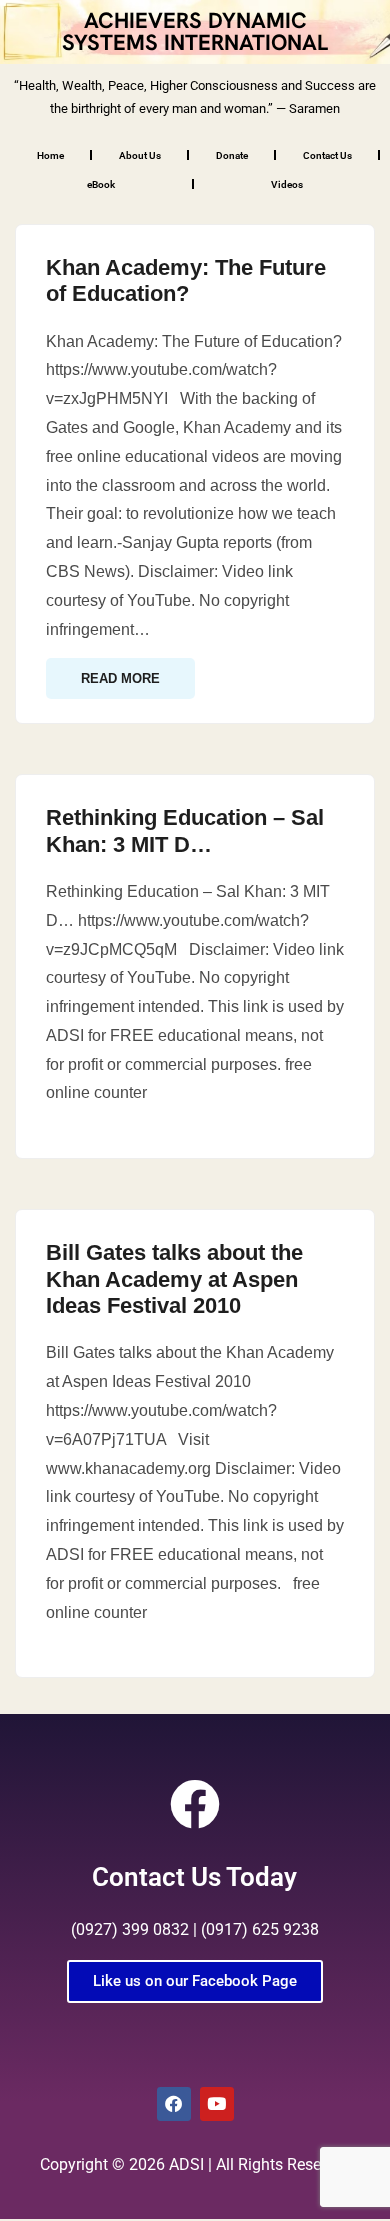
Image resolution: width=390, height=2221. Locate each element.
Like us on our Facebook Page (195, 1981)
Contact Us (327, 155)
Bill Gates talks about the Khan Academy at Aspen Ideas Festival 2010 (174, 1279)
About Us (140, 155)
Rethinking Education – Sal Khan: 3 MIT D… (185, 830)
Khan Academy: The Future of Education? (186, 280)
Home (50, 155)
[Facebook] (174, 2104)
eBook (101, 184)
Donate (232, 155)
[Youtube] (217, 2104)
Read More (120, 678)
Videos (287, 184)
